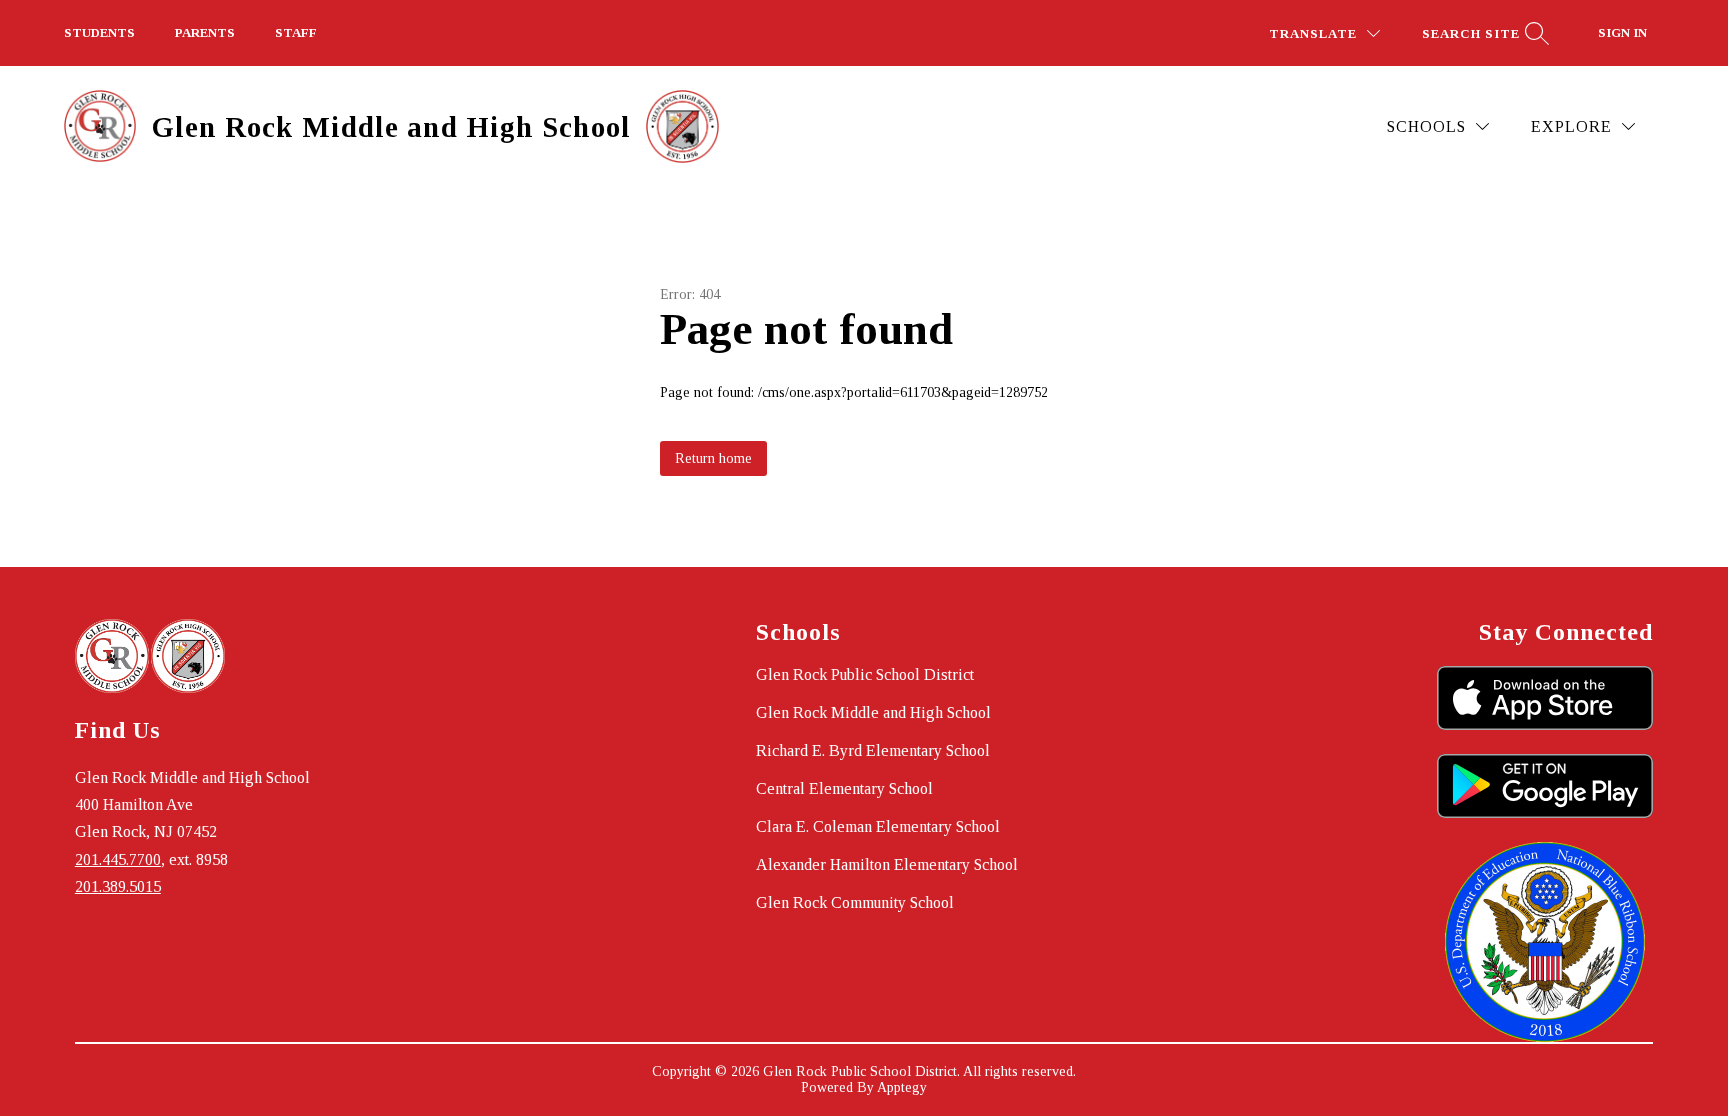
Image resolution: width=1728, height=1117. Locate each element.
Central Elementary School (844, 788)
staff (296, 32)
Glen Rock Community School (855, 902)
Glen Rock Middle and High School (873, 712)
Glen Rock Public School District (865, 674)
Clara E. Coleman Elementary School (878, 826)
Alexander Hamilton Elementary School (887, 864)
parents (205, 32)
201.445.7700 (118, 859)
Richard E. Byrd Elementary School (873, 750)
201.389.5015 (118, 886)
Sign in (1622, 32)
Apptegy (902, 1087)
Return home (713, 458)
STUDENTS (99, 32)
